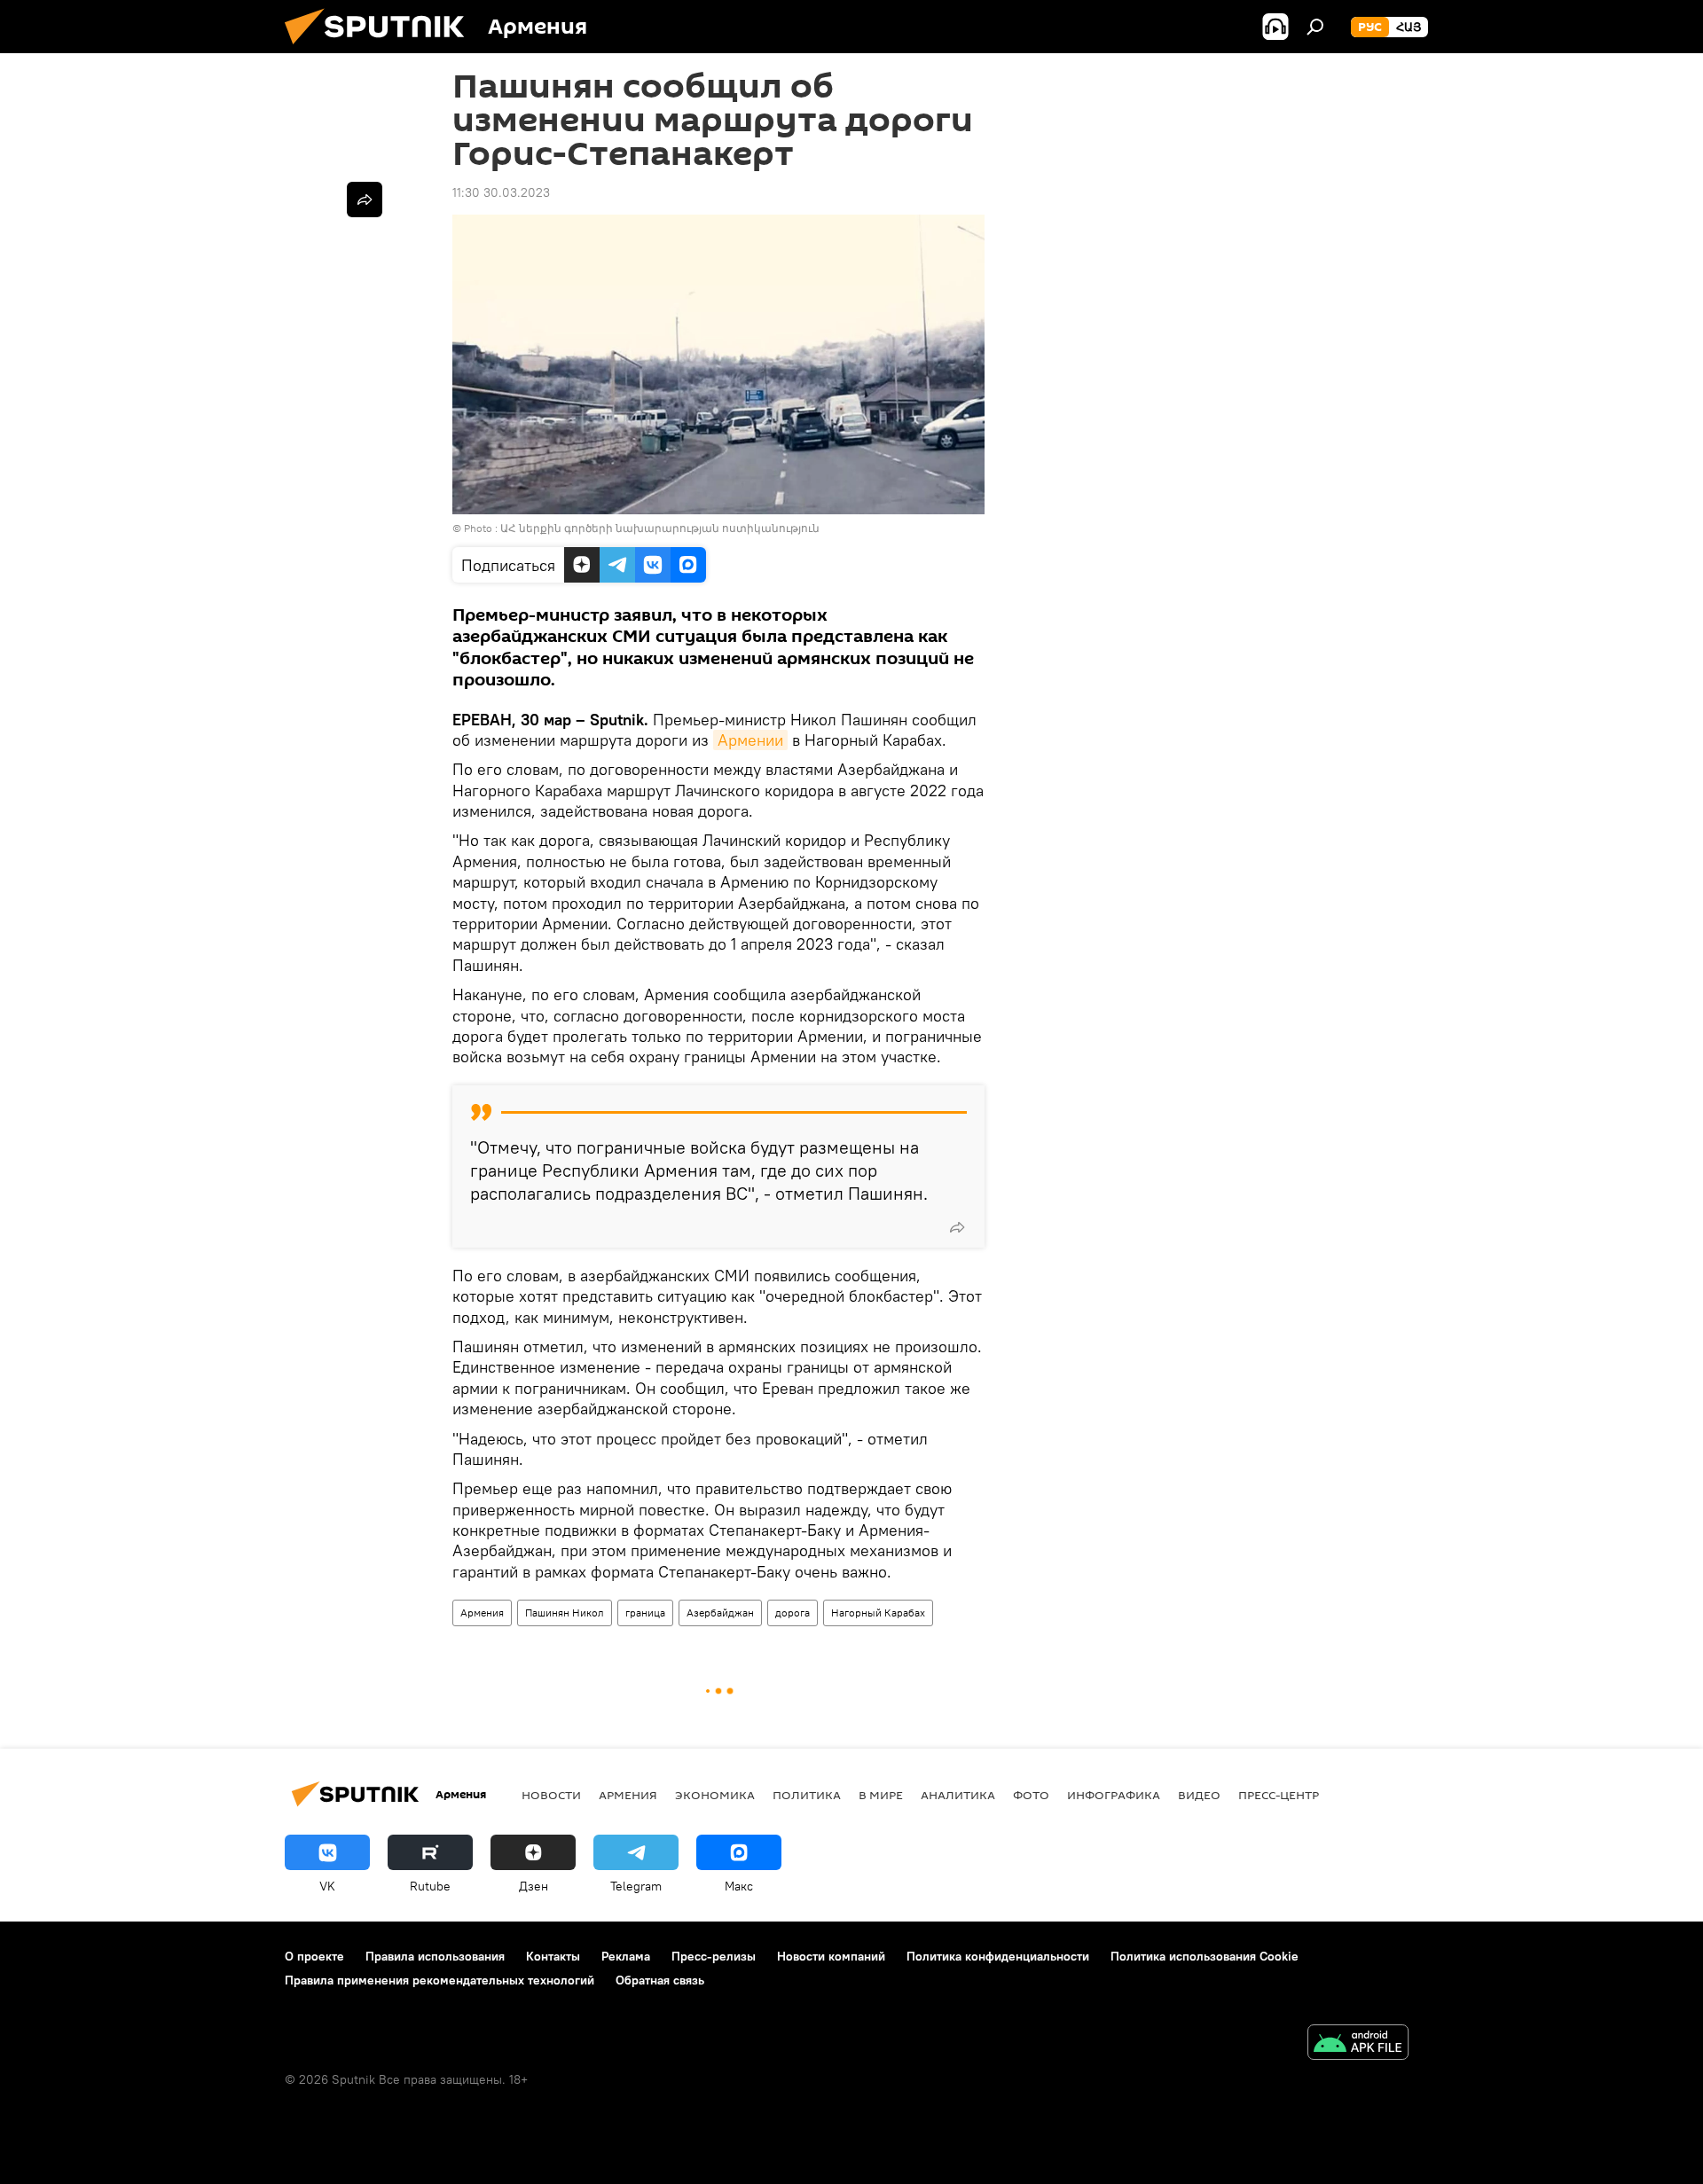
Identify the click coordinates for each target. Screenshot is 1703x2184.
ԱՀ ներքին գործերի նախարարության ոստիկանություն (660, 528)
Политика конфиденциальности (998, 1956)
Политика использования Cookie (1205, 1956)
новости (551, 1795)
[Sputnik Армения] (381, 49)
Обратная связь (660, 1980)
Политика (807, 1795)
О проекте (314, 1956)
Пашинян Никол (565, 1613)
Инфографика (1114, 1795)
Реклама (626, 1956)
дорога (793, 1613)
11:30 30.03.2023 (501, 192)
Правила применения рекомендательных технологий (439, 1980)
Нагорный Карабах (878, 1613)
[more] (957, 1227)
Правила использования (435, 1956)
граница (645, 1613)
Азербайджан (720, 1613)
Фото (1031, 1795)
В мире (881, 1795)
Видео (1199, 1795)
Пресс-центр (1279, 1795)
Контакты (553, 1956)
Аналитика (958, 1795)
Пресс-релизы (714, 1956)
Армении (750, 740)
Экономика (715, 1795)
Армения (482, 1613)
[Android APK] (1358, 2044)
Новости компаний (831, 1956)
